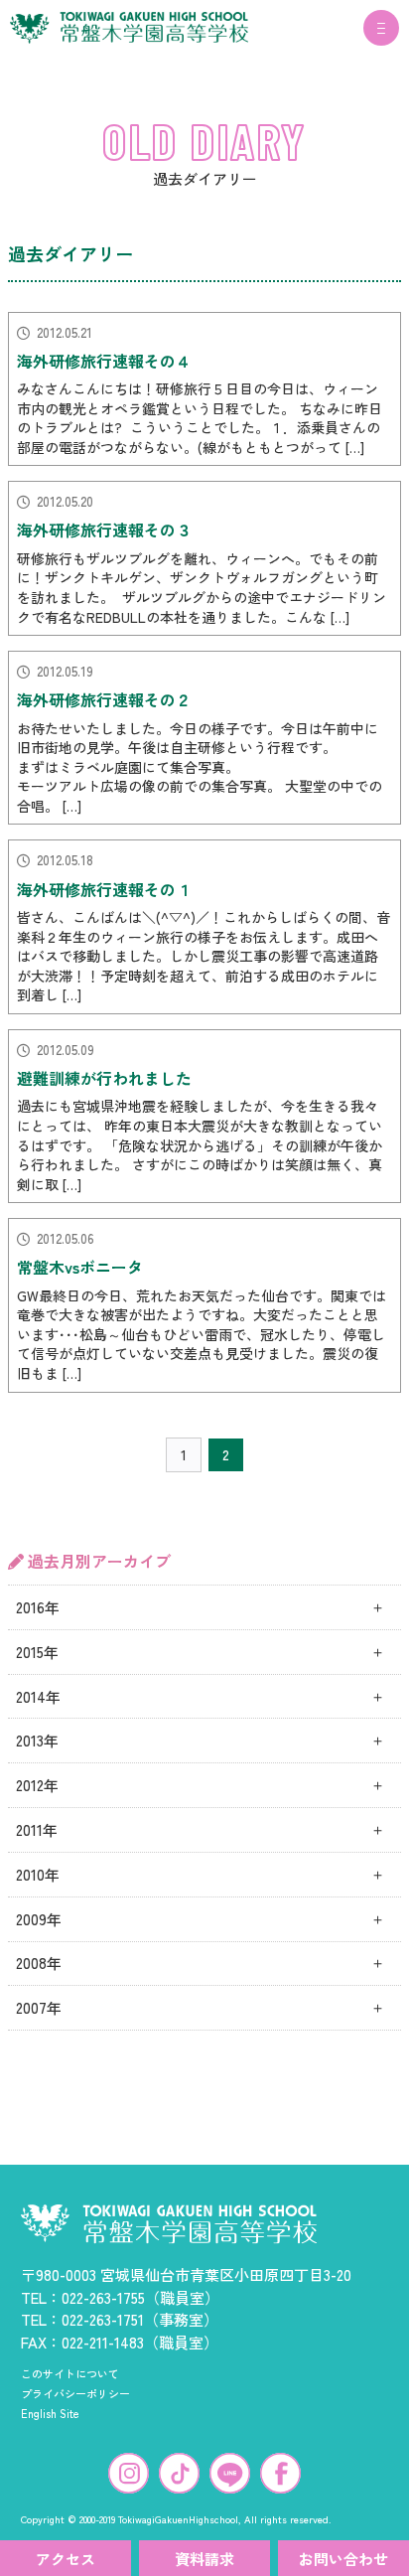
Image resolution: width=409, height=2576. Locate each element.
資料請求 (204, 2559)
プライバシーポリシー (75, 2393)
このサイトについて (70, 2373)
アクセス (66, 2559)
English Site (50, 2413)
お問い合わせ (343, 2559)
